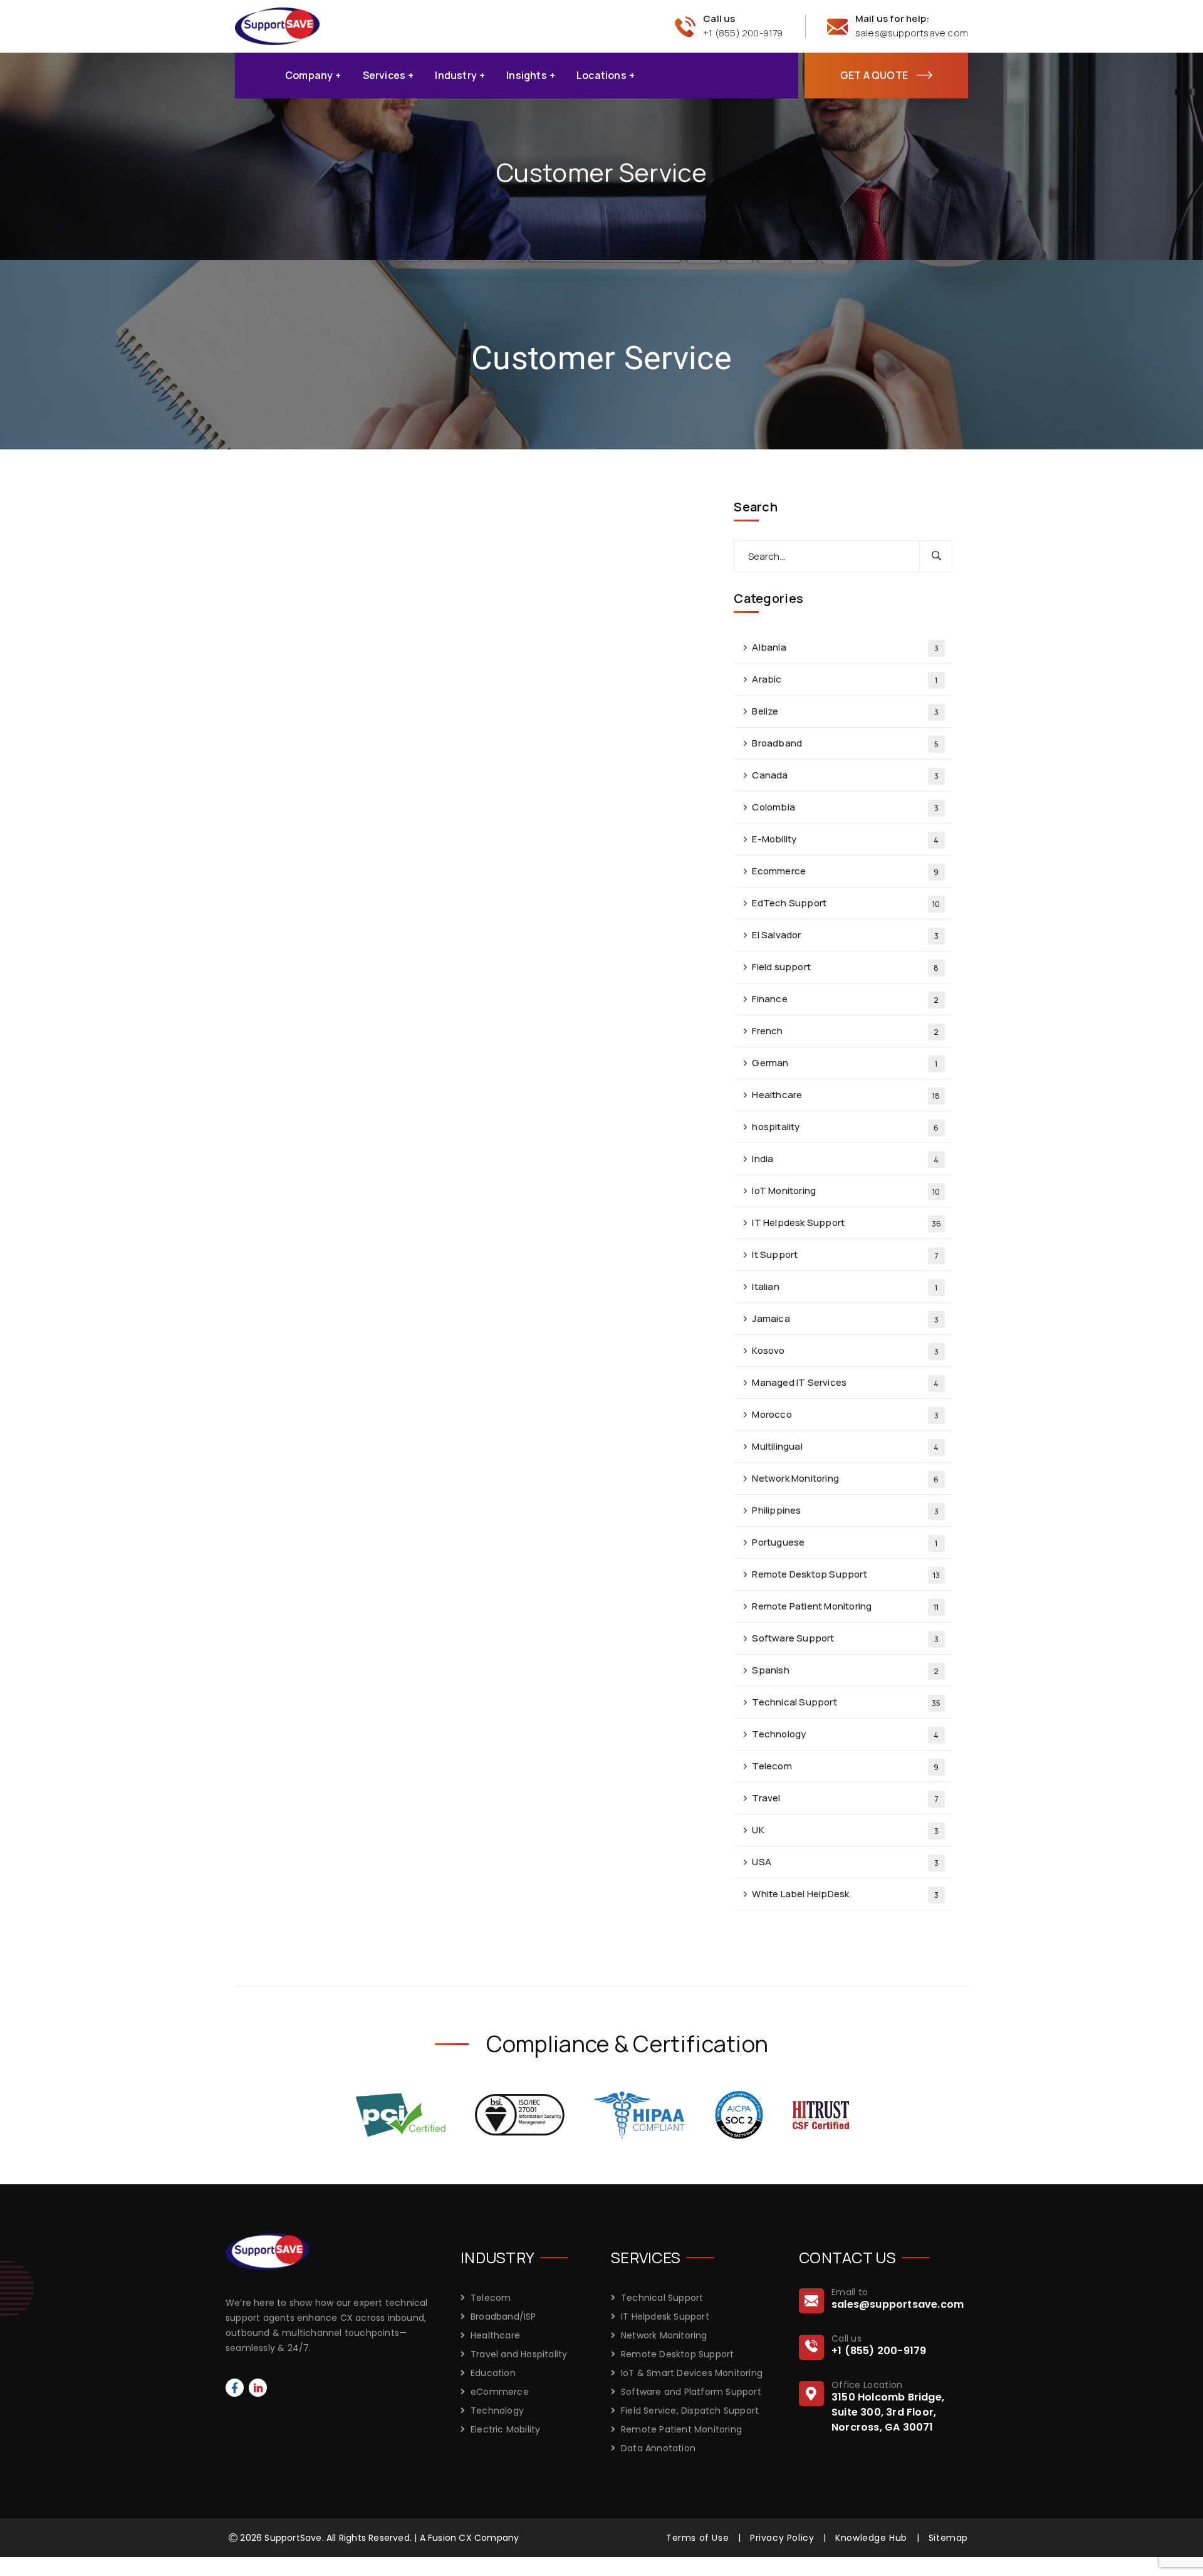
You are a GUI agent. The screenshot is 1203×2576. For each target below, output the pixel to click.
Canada (845, 775)
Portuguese (845, 1542)
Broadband (845, 743)
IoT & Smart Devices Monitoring (692, 2373)
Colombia (845, 807)
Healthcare (846, 1095)
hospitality (845, 1127)
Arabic (845, 679)
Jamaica (845, 1318)
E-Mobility (845, 839)
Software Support (845, 1638)
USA (845, 1862)
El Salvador (845, 935)
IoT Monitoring (846, 1191)
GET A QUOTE (874, 75)
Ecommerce (845, 871)
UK (845, 1830)
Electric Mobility (505, 2429)
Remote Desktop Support (846, 1574)
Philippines (845, 1510)
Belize (845, 711)
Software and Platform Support (691, 2392)
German (845, 1063)
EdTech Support (846, 903)
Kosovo (845, 1350)
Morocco (845, 1414)
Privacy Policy (782, 2538)
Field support (845, 967)
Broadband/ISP (503, 2317)
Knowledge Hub (871, 2538)
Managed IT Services (845, 1382)
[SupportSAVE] (277, 25)
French (845, 1031)
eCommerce (500, 2392)
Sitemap (948, 2538)
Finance (845, 999)
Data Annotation (658, 2448)
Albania (845, 647)
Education (493, 2373)
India (845, 1159)
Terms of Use (697, 2538)
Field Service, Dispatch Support (690, 2411)
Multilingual (845, 1446)
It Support (845, 1254)
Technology (845, 1734)
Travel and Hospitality (519, 2354)
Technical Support (846, 1702)
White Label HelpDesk (845, 1894)
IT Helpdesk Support (846, 1223)
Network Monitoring (845, 1478)
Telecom (845, 1766)
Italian (845, 1286)
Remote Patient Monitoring (845, 1606)
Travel (845, 1798)
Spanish (845, 1670)
